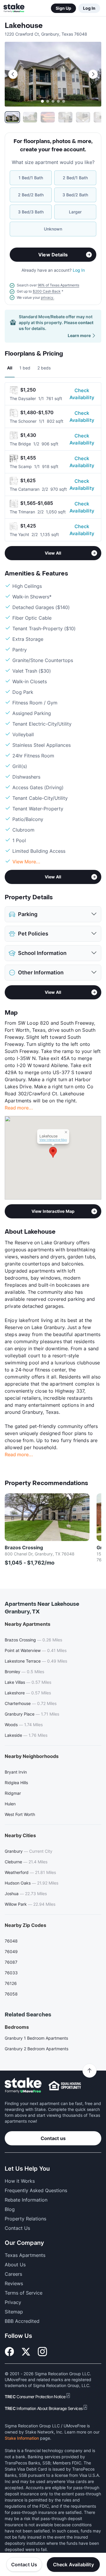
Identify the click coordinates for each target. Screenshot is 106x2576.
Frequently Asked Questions (36, 2190)
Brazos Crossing (24, 1547)
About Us (15, 2265)
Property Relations (25, 2219)
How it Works (20, 2181)
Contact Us (24, 2565)
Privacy (13, 2302)
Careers (13, 2274)
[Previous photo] (13, 74)
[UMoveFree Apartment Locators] (23, 2085)
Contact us (53, 2138)
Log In (89, 8)
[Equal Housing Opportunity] (65, 2086)
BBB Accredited (22, 2321)
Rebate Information (26, 2200)
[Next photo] (93, 74)
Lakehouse (24, 26)
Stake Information (22, 2438)
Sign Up (63, 8)
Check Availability (82, 394)
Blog (10, 2209)
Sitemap (14, 2312)
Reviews (14, 2283)
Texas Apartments (25, 2255)
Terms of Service (24, 2293)
